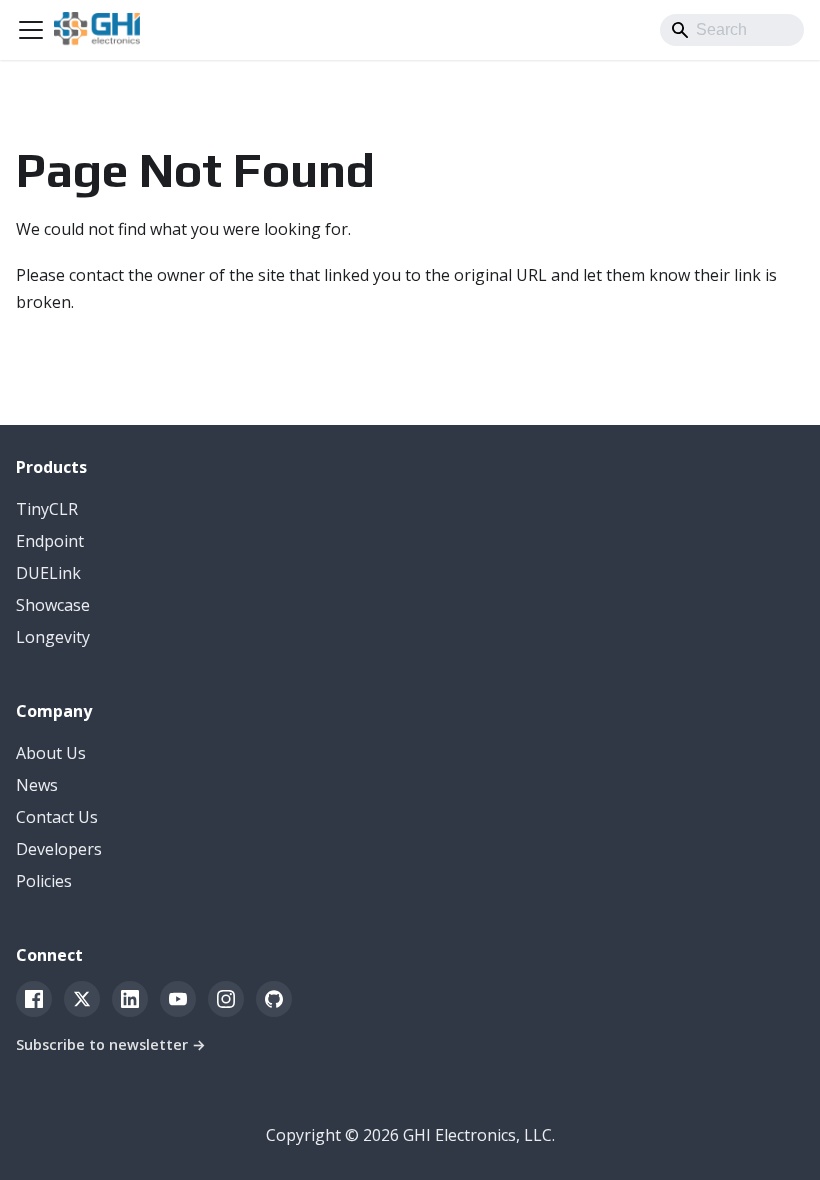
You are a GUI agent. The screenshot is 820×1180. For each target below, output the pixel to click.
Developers (59, 849)
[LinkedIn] (130, 999)
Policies (44, 881)
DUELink (48, 573)
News (37, 785)
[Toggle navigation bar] (31, 30)
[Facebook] (34, 999)
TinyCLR (47, 509)
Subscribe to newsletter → (111, 1044)
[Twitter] (82, 999)
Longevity (53, 637)
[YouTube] (178, 999)
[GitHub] (274, 999)
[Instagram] (226, 999)
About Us (51, 753)
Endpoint (50, 541)
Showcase (53, 605)
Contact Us (57, 817)
